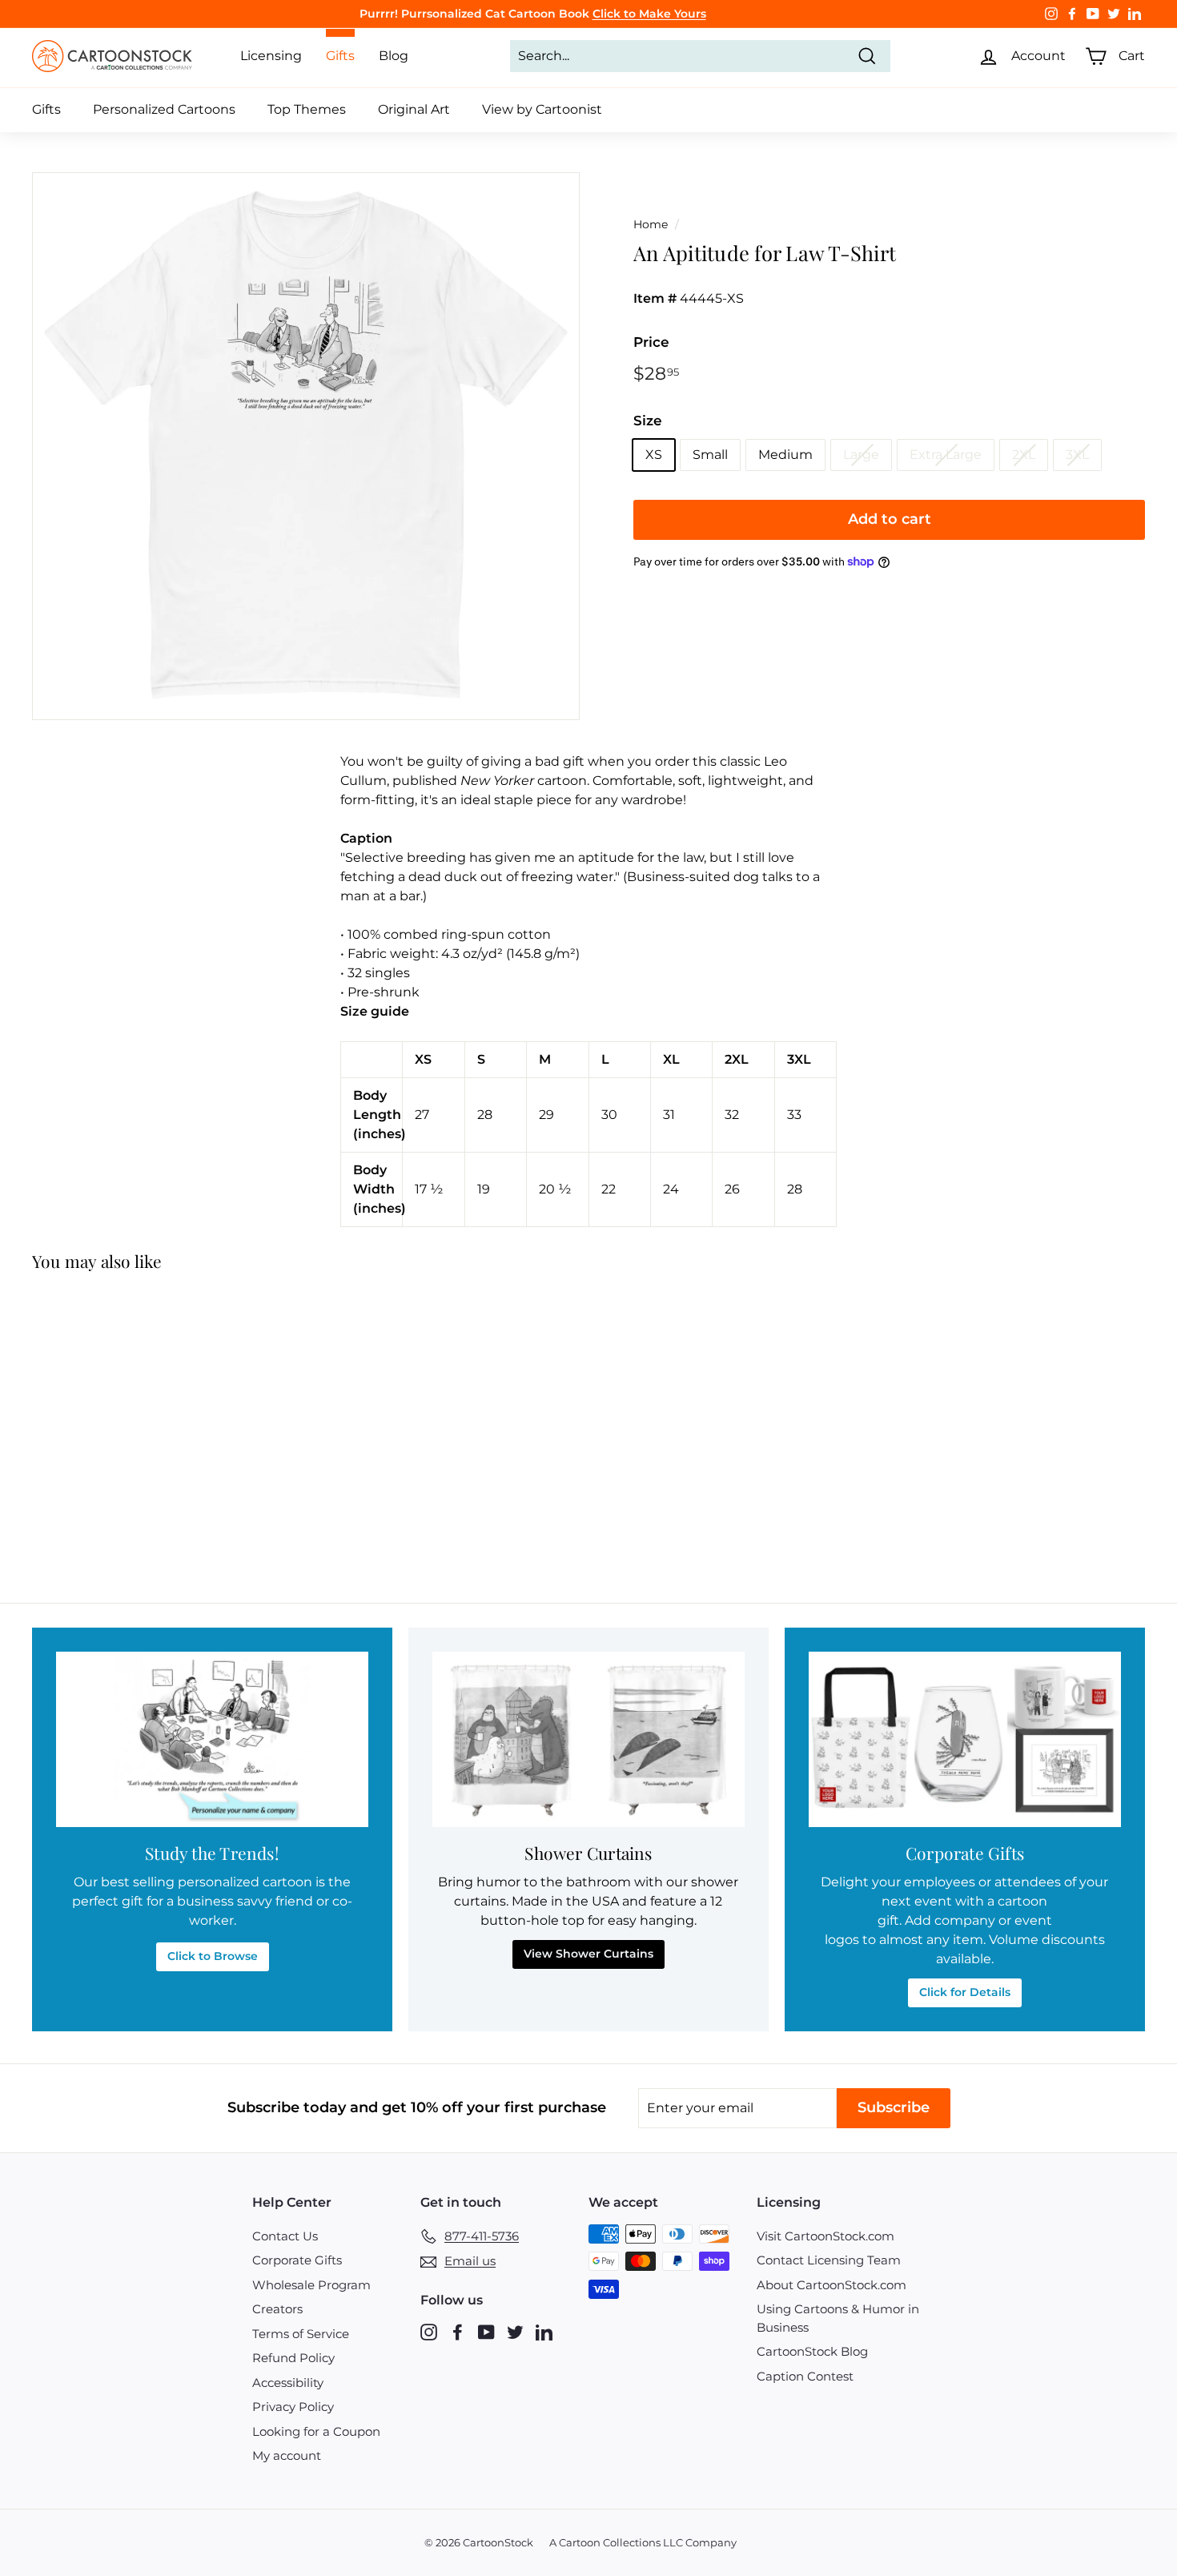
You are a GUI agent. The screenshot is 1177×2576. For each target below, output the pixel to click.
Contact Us (285, 2236)
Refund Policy (293, 2358)
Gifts (46, 109)
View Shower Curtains (588, 1954)
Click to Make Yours (649, 14)
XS (654, 455)
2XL (1024, 455)
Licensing (271, 56)
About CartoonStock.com (832, 2285)
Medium (785, 455)
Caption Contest (805, 2376)
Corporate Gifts (297, 2260)
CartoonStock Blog (812, 2351)
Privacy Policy (293, 2407)
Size (648, 421)
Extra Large (946, 455)
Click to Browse (213, 1956)
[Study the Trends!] (212, 1739)
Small (710, 455)
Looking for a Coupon (316, 2431)
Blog (394, 56)
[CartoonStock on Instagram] (429, 2331)
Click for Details (965, 1992)
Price (651, 342)
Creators (277, 2309)
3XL (1077, 455)
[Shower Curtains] (588, 1739)
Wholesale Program (311, 2285)
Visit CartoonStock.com (826, 2236)
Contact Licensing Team (829, 2260)
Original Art (414, 109)
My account (287, 2455)
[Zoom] (306, 446)
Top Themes (307, 109)
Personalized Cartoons (164, 109)
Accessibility (288, 2383)
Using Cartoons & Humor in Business (838, 2318)
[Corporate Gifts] (965, 1739)
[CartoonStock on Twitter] (515, 2331)
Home (651, 224)
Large (861, 455)
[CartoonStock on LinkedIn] (544, 2331)
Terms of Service (301, 2334)
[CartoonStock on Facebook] (458, 2331)
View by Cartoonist (542, 109)
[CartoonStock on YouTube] (486, 2331)
